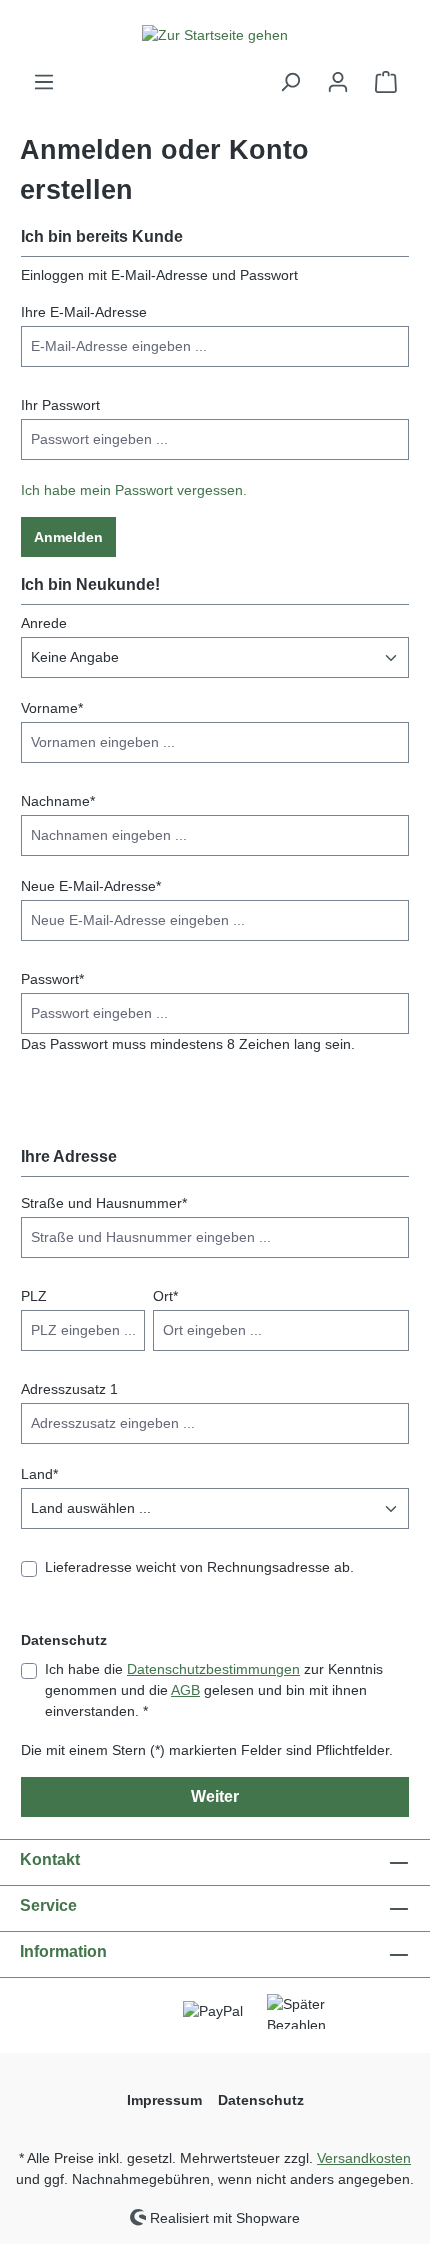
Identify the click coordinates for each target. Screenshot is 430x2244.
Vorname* (52, 708)
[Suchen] (290, 82)
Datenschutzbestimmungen (213, 1669)
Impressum (164, 2100)
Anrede (44, 623)
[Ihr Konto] (338, 82)
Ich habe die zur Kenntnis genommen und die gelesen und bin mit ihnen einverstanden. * (214, 1690)
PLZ (34, 1296)
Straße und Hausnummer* (104, 1203)
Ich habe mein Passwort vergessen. (134, 490)
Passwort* (52, 979)
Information (63, 1951)
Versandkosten (364, 2158)
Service (48, 1905)
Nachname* (58, 801)
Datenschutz (261, 2100)
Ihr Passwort (60, 405)
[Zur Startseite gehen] (215, 35)
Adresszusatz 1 (69, 1389)
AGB (185, 1690)
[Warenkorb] (386, 82)
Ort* (165, 1296)
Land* (39, 1474)
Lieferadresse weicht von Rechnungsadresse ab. (199, 1567)
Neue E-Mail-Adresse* (91, 886)
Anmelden (68, 537)
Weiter (215, 1796)
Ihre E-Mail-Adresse (84, 312)
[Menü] (44, 82)
